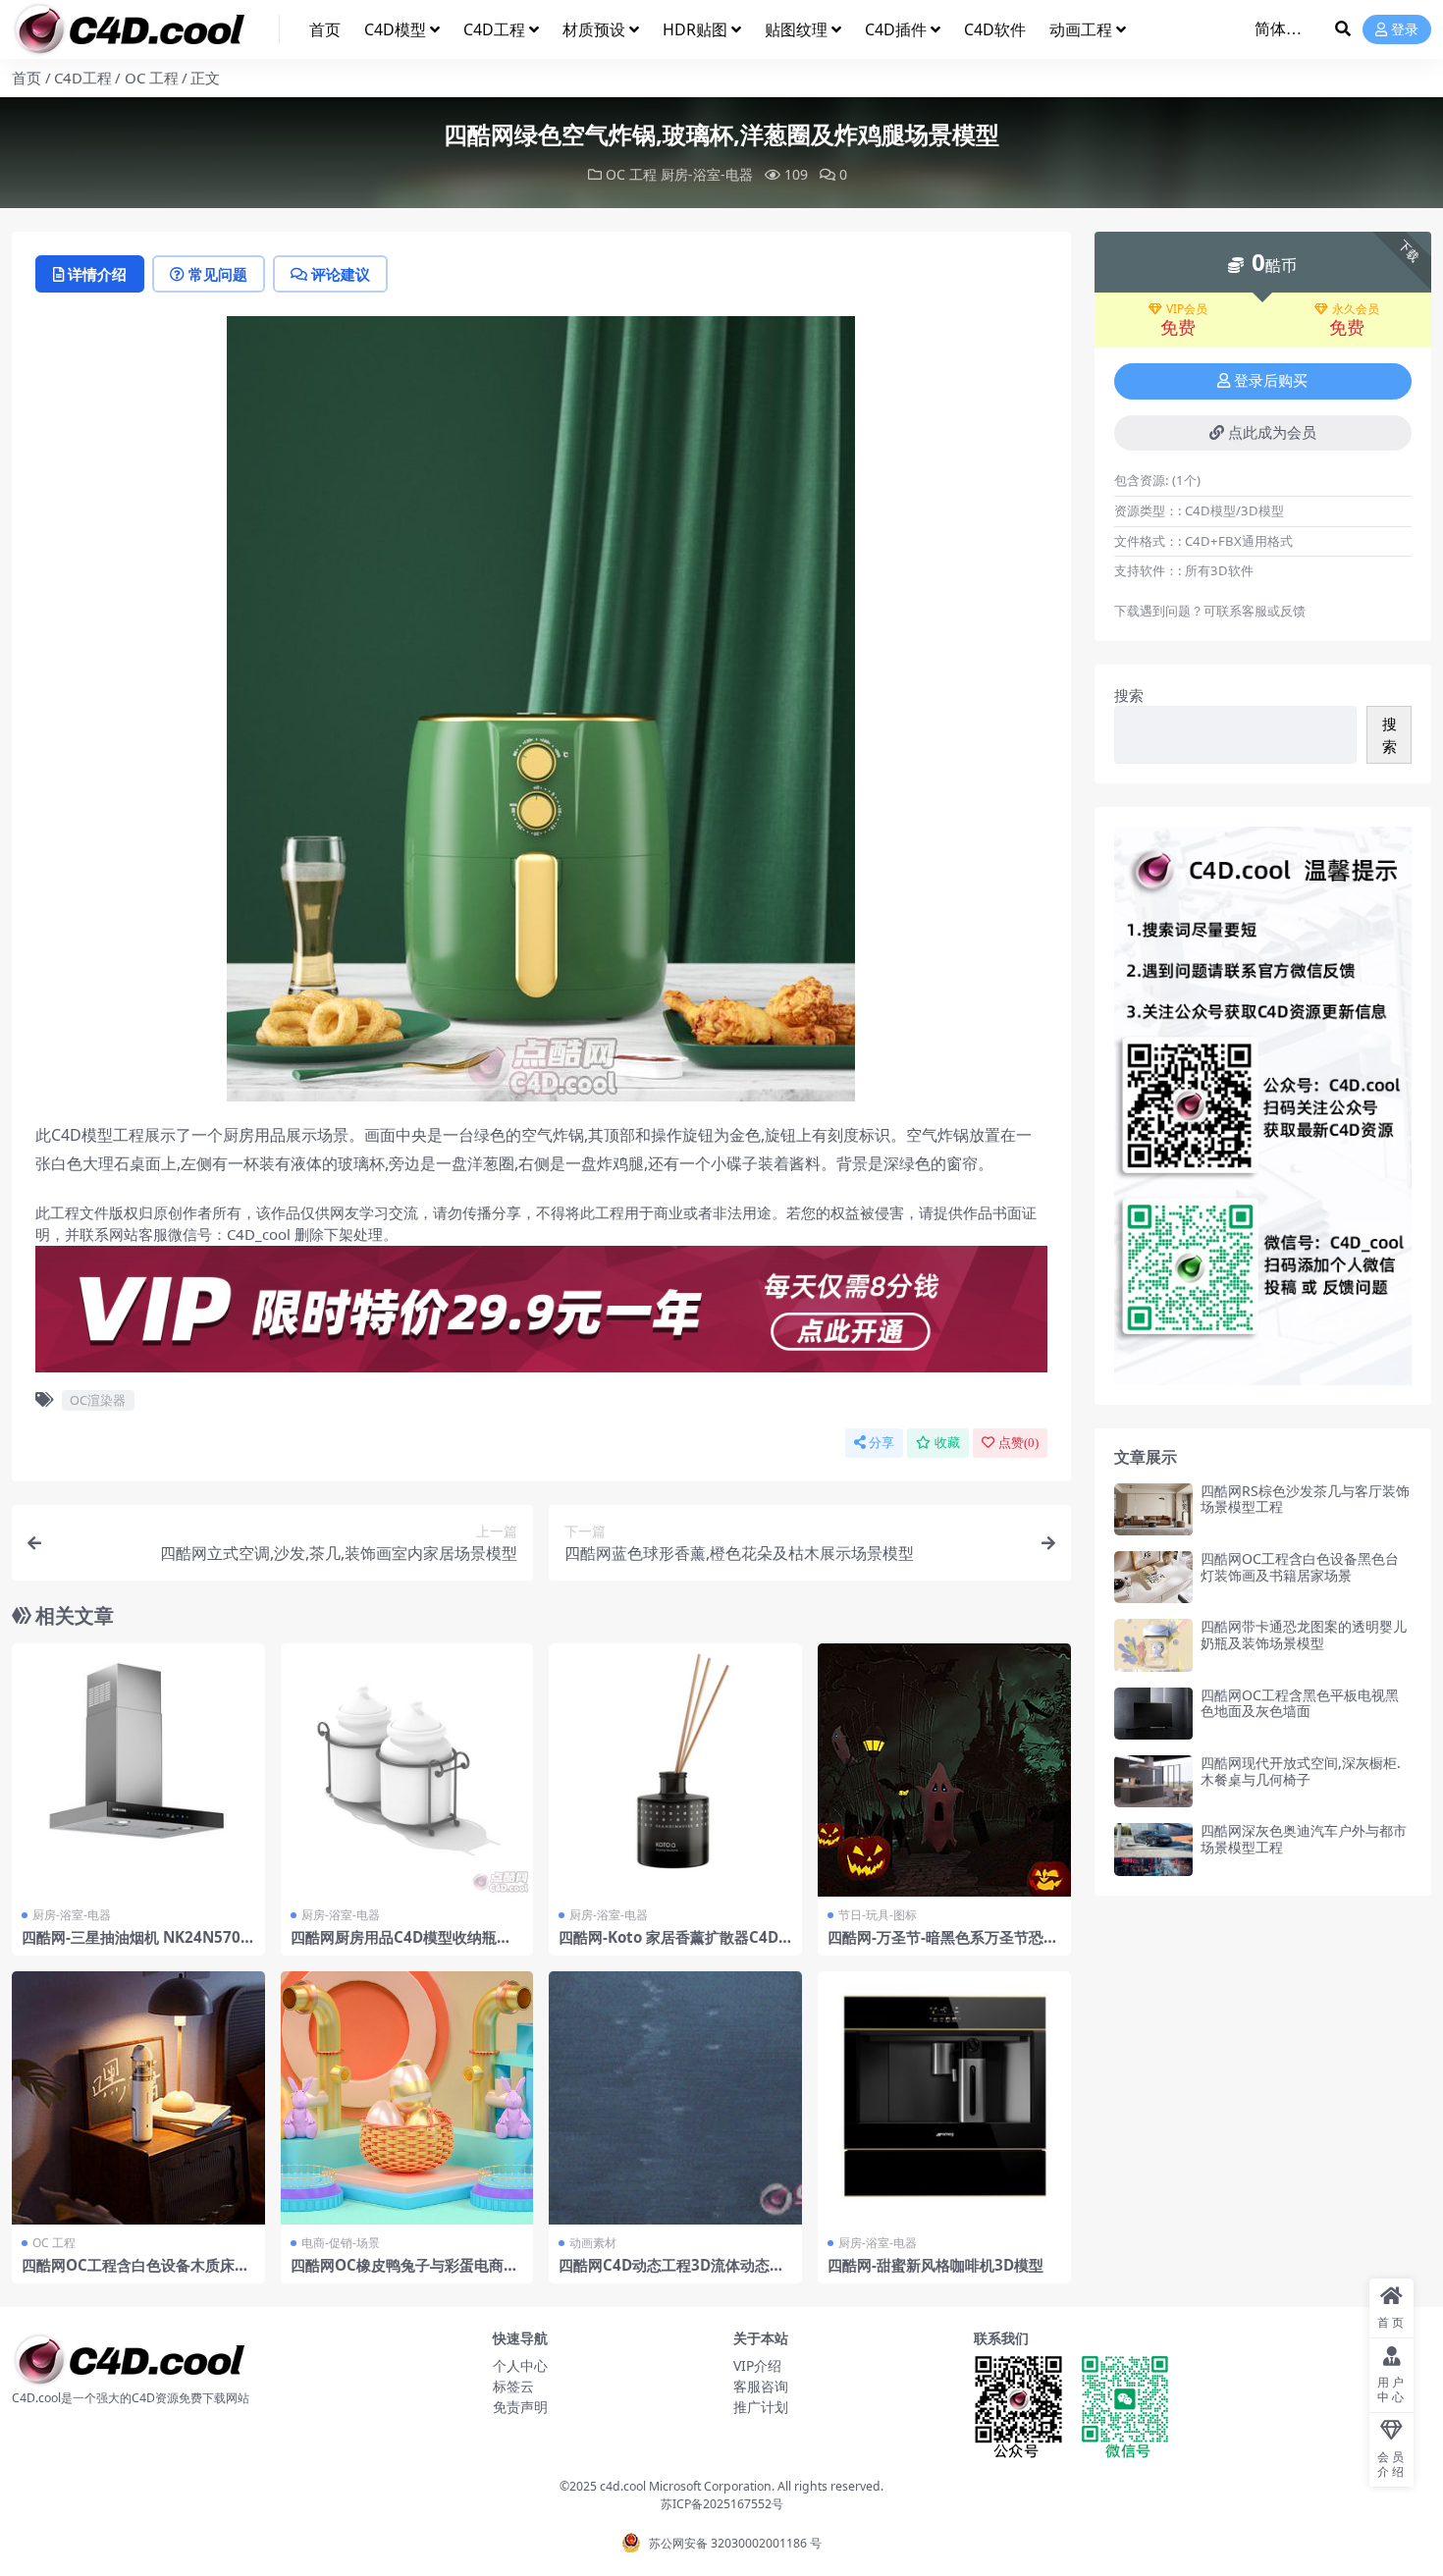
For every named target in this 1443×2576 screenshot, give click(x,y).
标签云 (513, 2386)
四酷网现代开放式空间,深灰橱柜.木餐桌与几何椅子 (1301, 1771)
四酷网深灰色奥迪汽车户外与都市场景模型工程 (1304, 1839)
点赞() (1018, 1443)
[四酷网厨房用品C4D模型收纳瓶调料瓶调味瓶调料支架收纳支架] (407, 1770)
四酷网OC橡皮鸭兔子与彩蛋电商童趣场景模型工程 (404, 2274)
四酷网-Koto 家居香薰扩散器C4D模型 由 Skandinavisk (668, 1946)
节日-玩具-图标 (878, 1915)
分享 (882, 1443)
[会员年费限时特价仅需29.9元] (541, 1315)
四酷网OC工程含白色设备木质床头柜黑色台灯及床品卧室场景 (135, 2274)
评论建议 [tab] (341, 274)
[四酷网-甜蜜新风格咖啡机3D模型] (944, 2098)
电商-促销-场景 (341, 2243)
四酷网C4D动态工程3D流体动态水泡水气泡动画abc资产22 (671, 2274)
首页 (325, 29)
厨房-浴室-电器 (707, 174)
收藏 (947, 1443)
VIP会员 (1187, 309)
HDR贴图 (695, 29)
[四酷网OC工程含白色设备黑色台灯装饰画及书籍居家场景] (1153, 1577)
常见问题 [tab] (218, 274)
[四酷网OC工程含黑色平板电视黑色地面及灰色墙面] (1153, 1714)
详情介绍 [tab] (97, 274)
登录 (1405, 30)
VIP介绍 (757, 2365)
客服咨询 (761, 2386)
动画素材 (593, 2243)
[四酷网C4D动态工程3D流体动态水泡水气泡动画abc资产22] (675, 2098)
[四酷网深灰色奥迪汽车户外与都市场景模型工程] (1153, 1849)
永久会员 (1356, 309)
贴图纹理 (796, 29)
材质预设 (594, 29)
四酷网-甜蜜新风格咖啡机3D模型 (935, 2265)
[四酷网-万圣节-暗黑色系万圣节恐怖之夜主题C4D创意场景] (944, 1770)
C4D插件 (896, 29)
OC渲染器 (98, 1400)
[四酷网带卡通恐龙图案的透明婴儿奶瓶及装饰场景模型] (1153, 1645)
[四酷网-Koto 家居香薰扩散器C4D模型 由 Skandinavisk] (675, 1770)
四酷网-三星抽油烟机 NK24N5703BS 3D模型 (135, 1946)
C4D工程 (494, 29)
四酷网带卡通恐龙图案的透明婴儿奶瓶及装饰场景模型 (1304, 1635)
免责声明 (520, 2407)
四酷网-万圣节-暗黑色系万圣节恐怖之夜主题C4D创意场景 (943, 1946)
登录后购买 (1271, 381)
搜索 (1129, 695)
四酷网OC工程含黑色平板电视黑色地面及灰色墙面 (1300, 1703)
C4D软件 (995, 29)
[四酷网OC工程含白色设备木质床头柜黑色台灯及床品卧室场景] (138, 2098)
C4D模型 (395, 29)
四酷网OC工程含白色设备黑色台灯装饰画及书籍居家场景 (1300, 1567)
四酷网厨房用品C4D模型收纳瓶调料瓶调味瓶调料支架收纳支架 (401, 1946)
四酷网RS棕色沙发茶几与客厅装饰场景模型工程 (1305, 1499)
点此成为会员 (1272, 433)
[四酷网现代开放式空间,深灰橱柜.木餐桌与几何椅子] (1153, 1781)
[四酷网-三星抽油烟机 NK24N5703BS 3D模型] (138, 1770)
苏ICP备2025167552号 (722, 2504)
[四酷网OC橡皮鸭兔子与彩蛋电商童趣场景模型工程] (407, 2098)
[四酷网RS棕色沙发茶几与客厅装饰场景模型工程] (1153, 1509)
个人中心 (520, 2365)
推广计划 (761, 2407)
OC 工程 (152, 78)
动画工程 (1081, 29)
